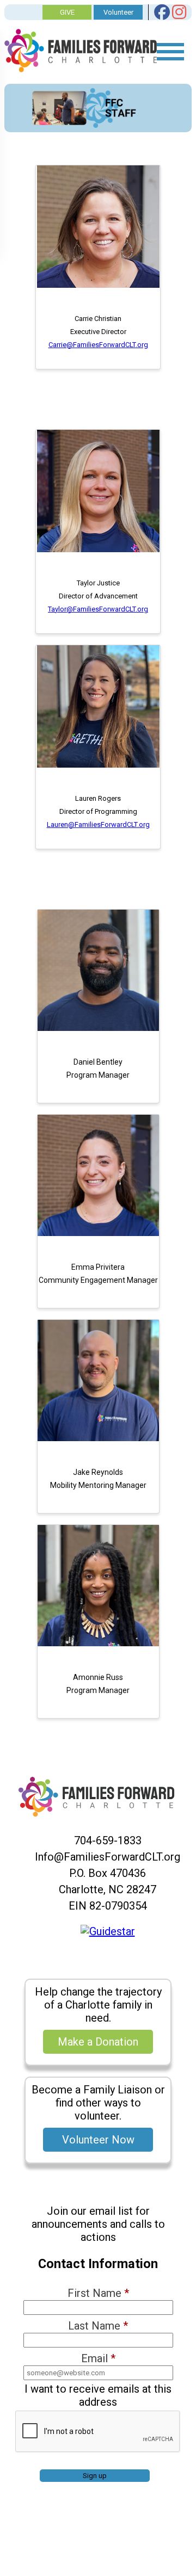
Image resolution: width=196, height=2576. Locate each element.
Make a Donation (98, 2042)
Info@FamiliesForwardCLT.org (108, 1857)
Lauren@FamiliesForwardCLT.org (98, 824)
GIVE (67, 12)
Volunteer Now (98, 2140)
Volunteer (118, 12)
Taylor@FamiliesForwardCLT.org (98, 609)
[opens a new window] (108, 1931)
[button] (98, 285)
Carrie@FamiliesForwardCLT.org (98, 345)
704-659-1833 (108, 1840)
